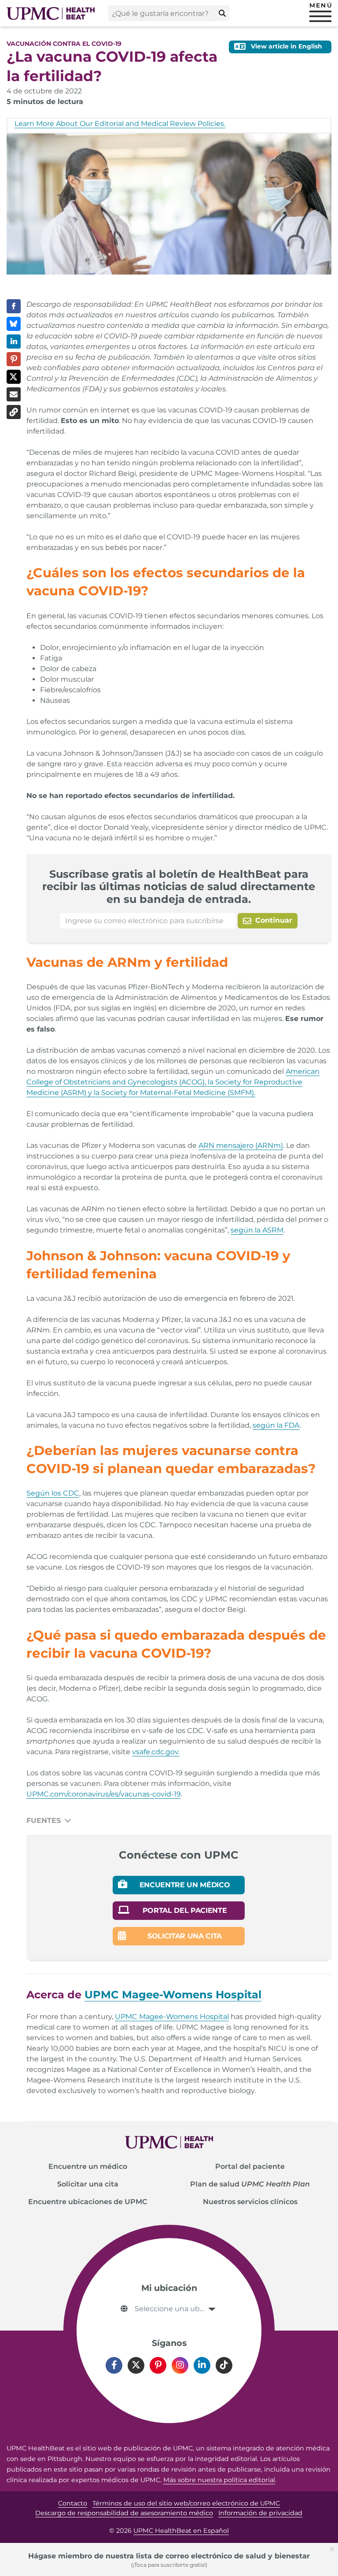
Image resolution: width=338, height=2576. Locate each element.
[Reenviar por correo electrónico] (14, 394)
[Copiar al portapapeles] (14, 412)
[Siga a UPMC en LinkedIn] (202, 2365)
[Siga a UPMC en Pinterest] (158, 2365)
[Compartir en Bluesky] (14, 324)
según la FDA (276, 1425)
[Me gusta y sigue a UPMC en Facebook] (114, 2365)
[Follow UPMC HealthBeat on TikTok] (224, 2365)
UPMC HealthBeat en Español (181, 2531)
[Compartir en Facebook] (14, 306)
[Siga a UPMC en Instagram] (180, 2365)
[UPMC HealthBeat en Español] (51, 13)
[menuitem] (88, 2167)
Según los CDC (53, 1493)
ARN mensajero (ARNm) (241, 1145)
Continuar (273, 920)
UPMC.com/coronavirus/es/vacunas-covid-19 (104, 1794)
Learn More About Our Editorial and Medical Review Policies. (120, 124)
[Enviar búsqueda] (222, 13)
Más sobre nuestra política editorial (219, 2480)
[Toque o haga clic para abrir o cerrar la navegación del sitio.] (320, 16)
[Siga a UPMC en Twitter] (136, 2365)
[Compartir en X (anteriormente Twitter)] (14, 377)
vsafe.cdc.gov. (156, 1752)
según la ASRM (257, 1230)
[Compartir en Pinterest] (14, 359)
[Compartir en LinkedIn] (14, 341)
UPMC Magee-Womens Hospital (172, 2017)
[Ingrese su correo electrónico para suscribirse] (148, 921)
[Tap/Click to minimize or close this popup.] (334, 2548)
